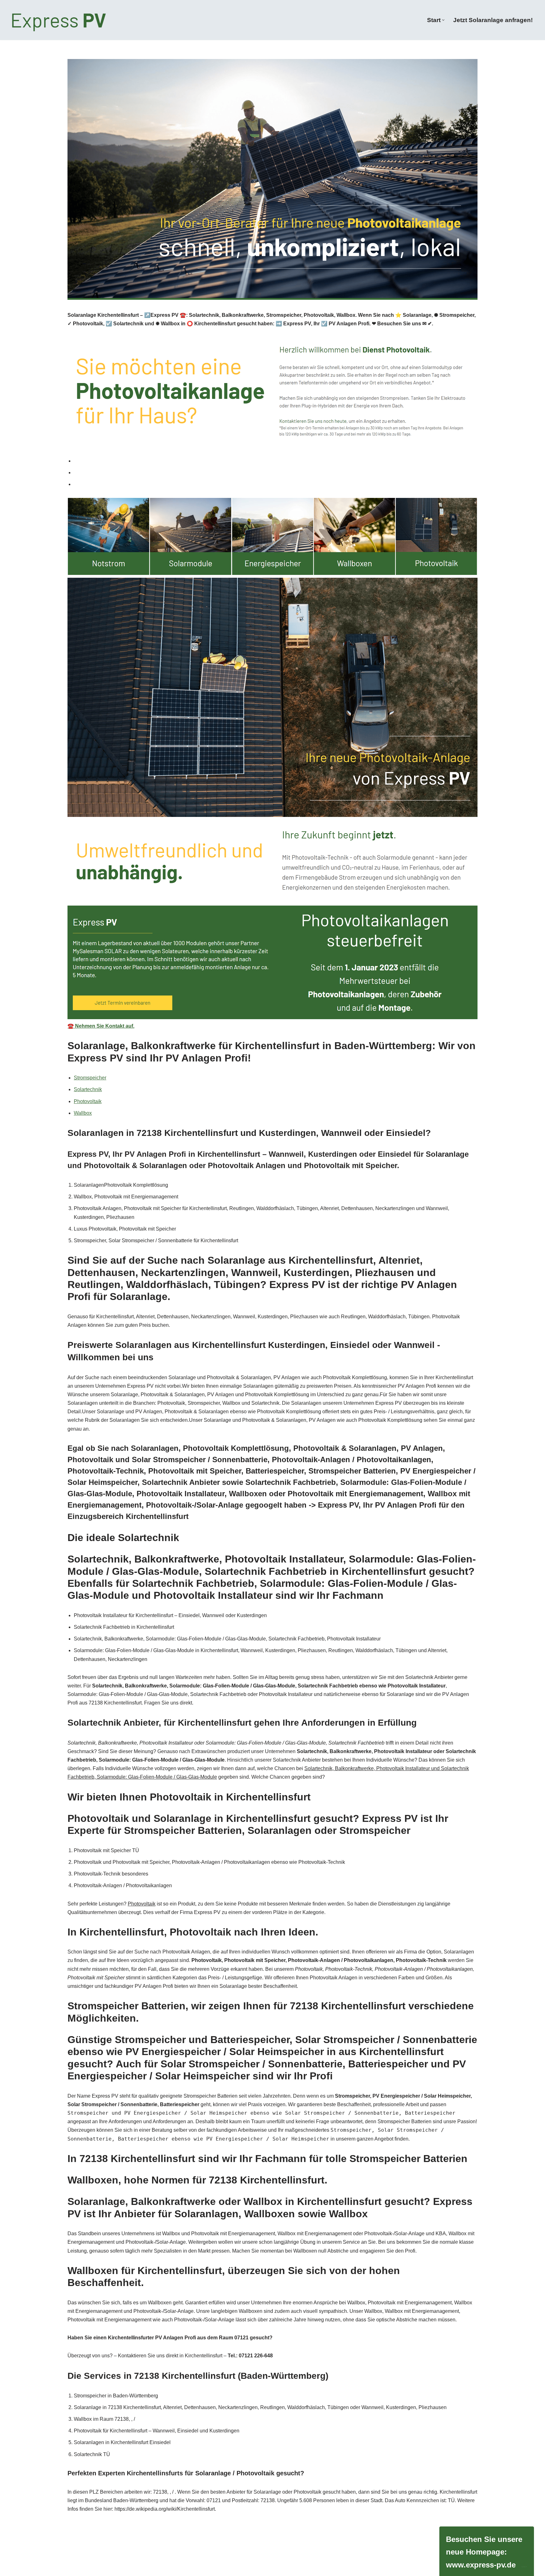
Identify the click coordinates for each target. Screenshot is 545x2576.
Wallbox (83, 1113)
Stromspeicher (90, 1078)
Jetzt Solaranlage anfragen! (493, 20)
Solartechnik (88, 1089)
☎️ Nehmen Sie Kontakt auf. (101, 1026)
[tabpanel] (272, 764)
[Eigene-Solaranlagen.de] (59, 20)
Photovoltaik (88, 1101)
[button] (443, 20)
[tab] (276, 461)
